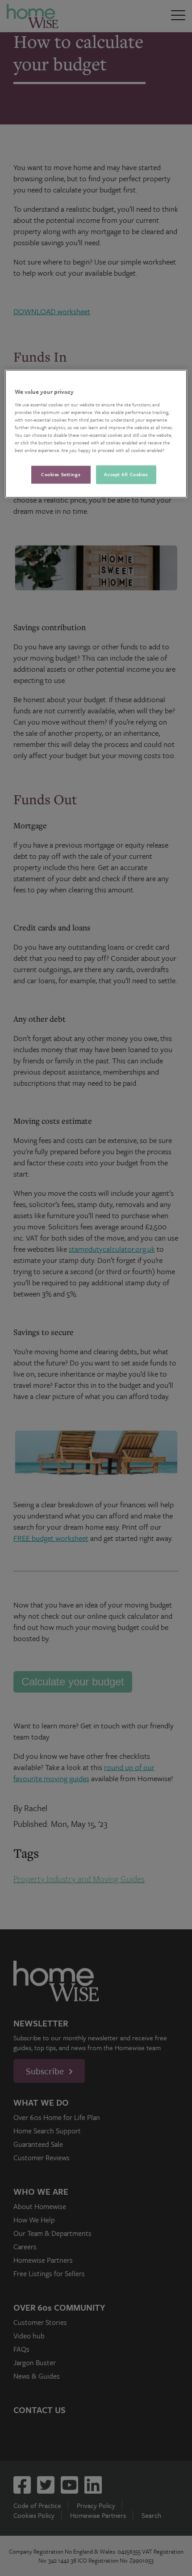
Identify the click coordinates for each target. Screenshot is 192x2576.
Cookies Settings (61, 474)
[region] (96, 434)
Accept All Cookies (126, 474)
